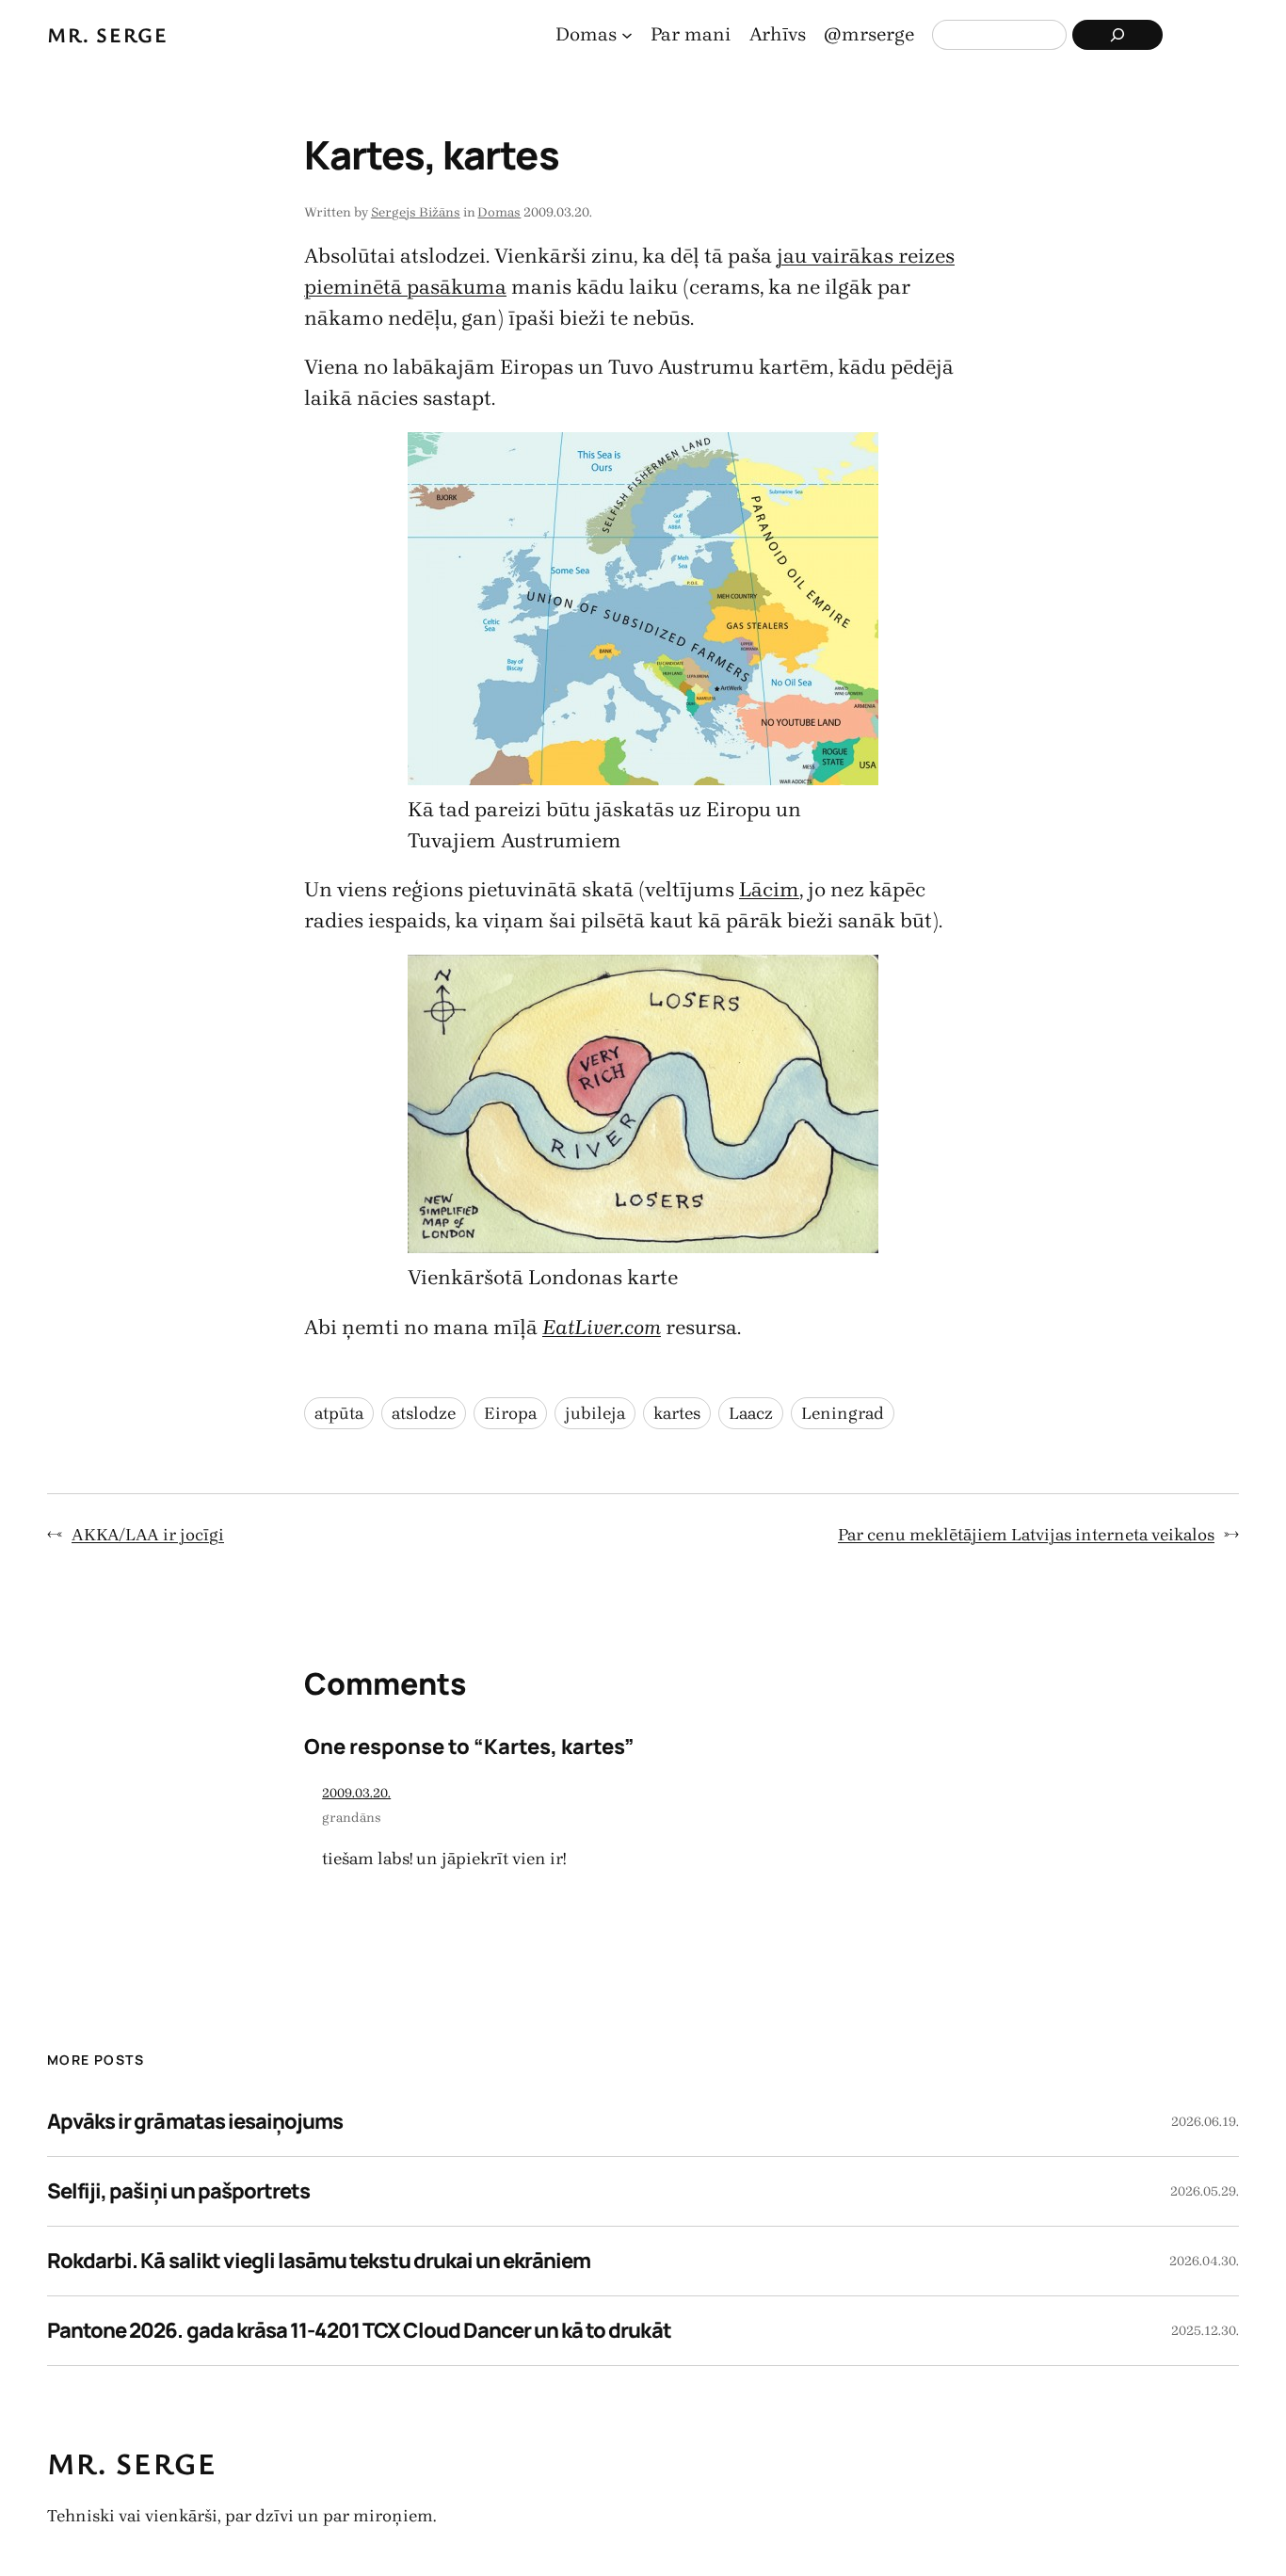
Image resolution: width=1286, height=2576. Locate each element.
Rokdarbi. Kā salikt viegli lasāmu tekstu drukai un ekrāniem (319, 2261)
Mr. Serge (107, 34)
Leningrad (843, 1413)
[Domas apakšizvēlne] (627, 35)
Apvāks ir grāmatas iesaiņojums (195, 2121)
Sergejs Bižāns (416, 212)
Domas (499, 212)
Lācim (769, 890)
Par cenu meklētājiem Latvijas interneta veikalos (1026, 1535)
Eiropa (510, 1413)
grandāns (352, 1818)
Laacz (751, 1413)
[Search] (1117, 35)
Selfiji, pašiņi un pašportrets (178, 2191)
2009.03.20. (356, 1793)
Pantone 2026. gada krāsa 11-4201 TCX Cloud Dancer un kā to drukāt (359, 2330)
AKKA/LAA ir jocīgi (148, 1535)
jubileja (595, 1413)
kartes (677, 1413)
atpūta (339, 1413)
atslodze (424, 1413)
